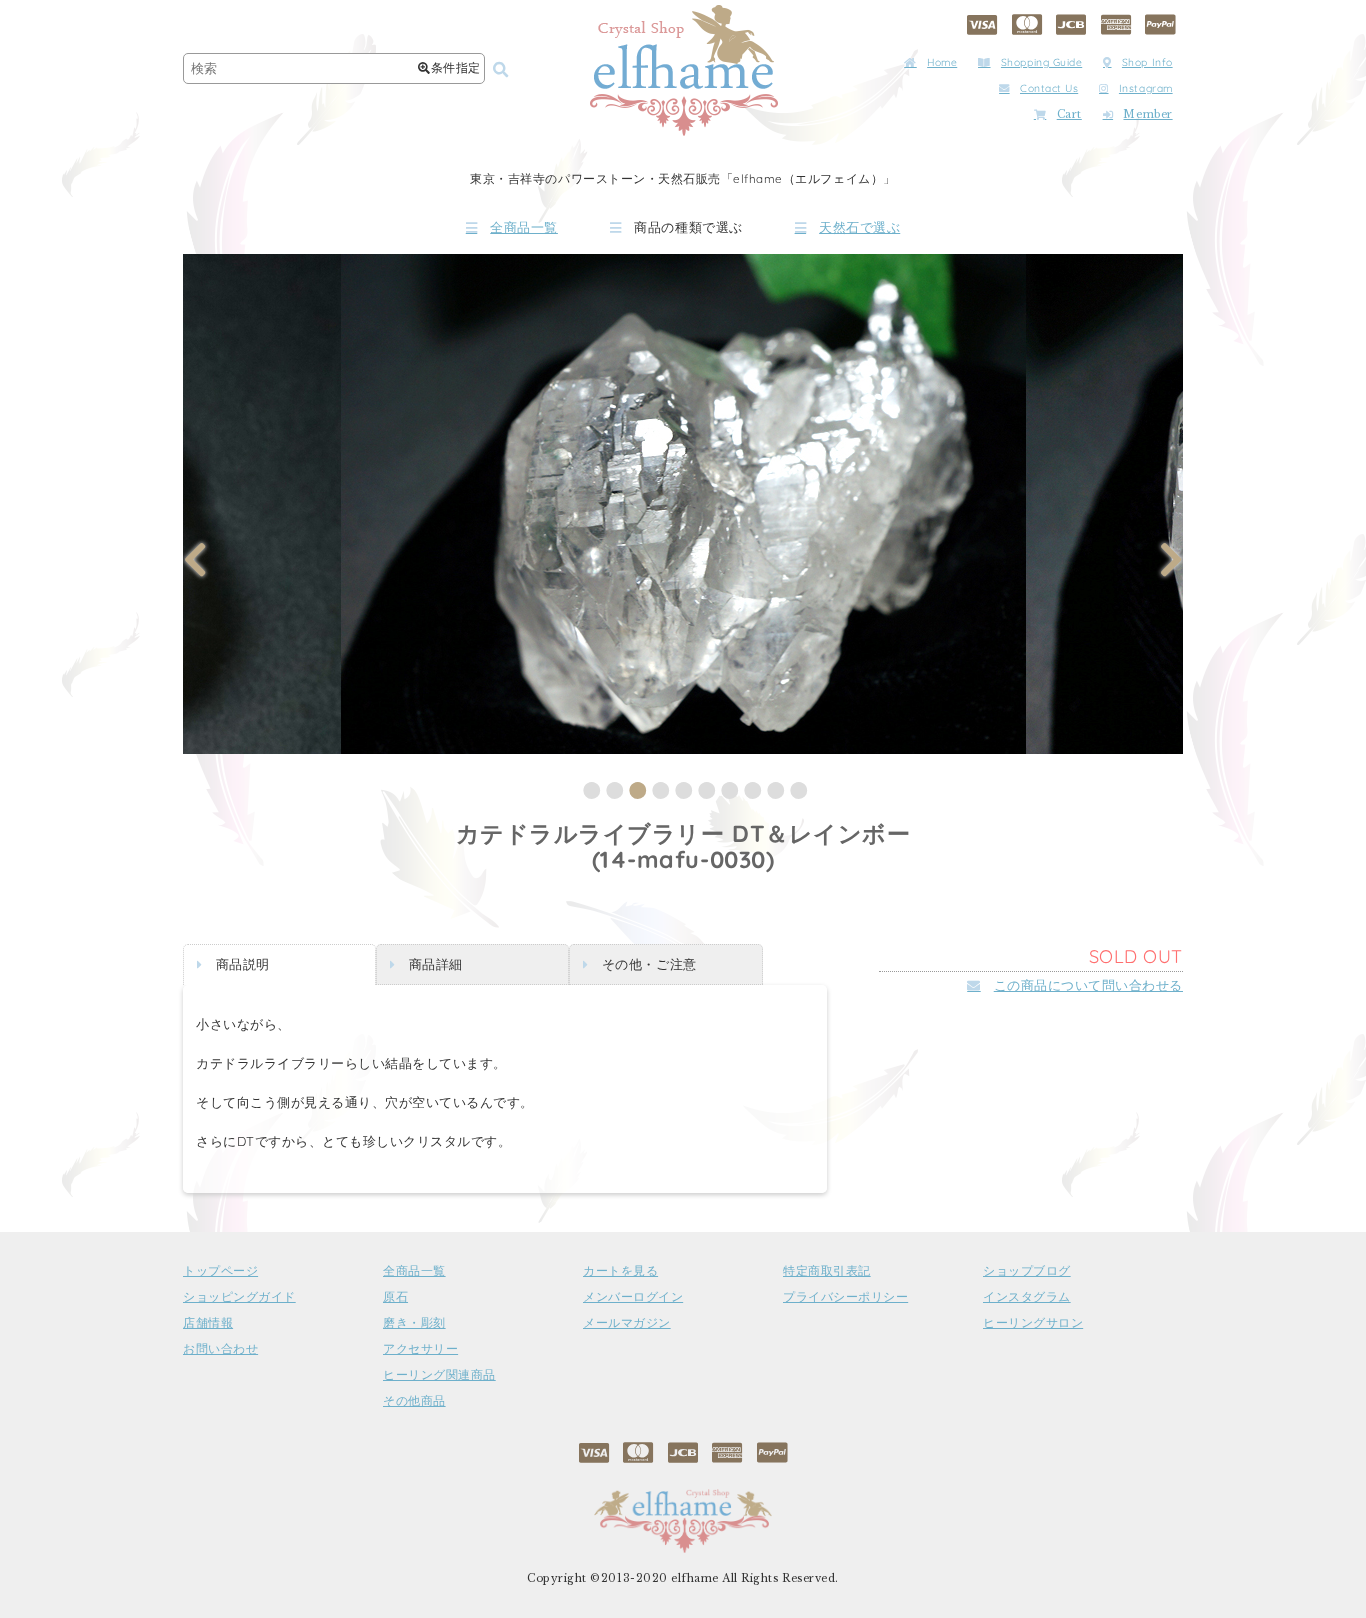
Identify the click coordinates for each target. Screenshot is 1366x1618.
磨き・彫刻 (414, 1323)
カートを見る (620, 1271)
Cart (1069, 114)
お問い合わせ (220, 1349)
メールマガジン (627, 1323)
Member (1147, 114)
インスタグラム (1027, 1297)
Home (942, 62)
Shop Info (1147, 62)
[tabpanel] (683, 504)
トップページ (220, 1271)
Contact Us (1049, 88)
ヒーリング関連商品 (439, 1375)
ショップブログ (1027, 1271)
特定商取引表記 (827, 1271)
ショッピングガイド (239, 1297)
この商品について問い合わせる (1088, 985)
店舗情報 (208, 1323)
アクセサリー (420, 1349)
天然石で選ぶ (859, 227)
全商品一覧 (524, 227)
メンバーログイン (633, 1297)
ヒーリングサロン (1033, 1323)
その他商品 (414, 1401)
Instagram (1146, 88)
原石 (395, 1297)
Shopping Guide (1041, 62)
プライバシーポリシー (845, 1297)
